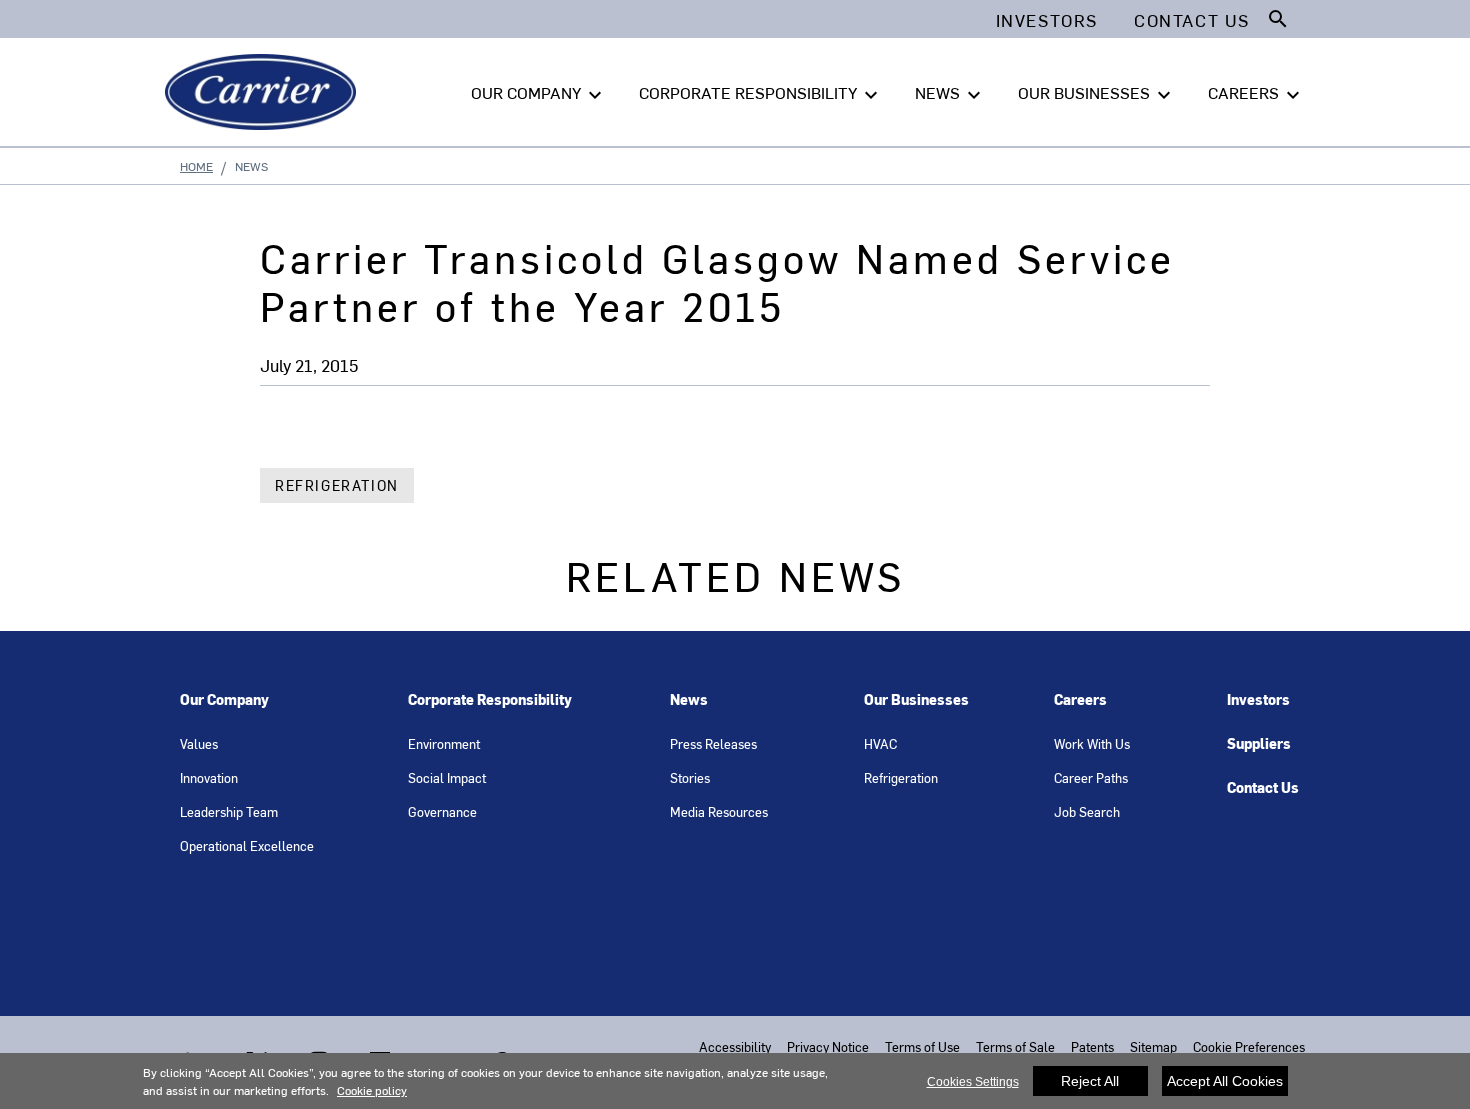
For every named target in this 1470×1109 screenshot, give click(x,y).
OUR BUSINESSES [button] (1097, 94)
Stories (690, 777)
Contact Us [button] (1192, 20)
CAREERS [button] (1256, 94)
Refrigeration (337, 485)
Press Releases (713, 743)
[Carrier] (264, 92)
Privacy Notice (828, 1046)
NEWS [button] (950, 94)
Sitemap (1153, 1046)
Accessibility (735, 1046)
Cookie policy (372, 1090)
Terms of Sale (1015, 1046)
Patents (1092, 1046)
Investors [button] (1047, 20)
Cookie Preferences (1249, 1046)
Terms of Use (922, 1046)
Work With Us (1092, 743)
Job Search (1087, 811)
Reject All (1090, 1081)
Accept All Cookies (1225, 1081)
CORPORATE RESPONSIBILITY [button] (761, 94)
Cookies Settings (973, 1082)
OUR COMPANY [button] (539, 94)
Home (196, 166)
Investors (1258, 699)
